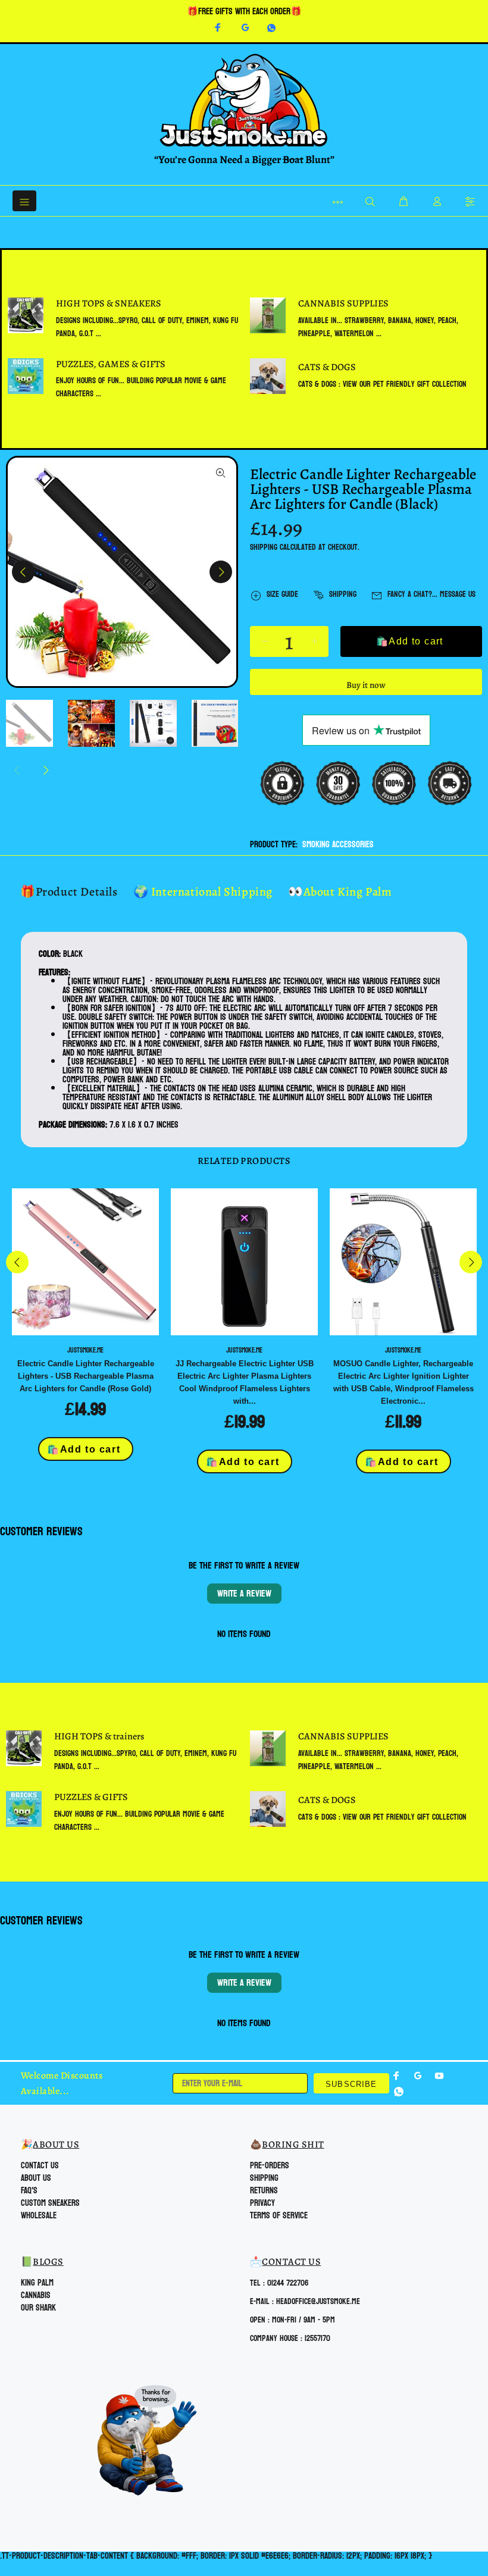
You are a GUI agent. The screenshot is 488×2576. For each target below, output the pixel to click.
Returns (264, 2191)
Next (221, 572)
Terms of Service (279, 2216)
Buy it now (366, 685)
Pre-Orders (270, 2166)
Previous (23, 572)
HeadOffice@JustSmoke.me (318, 2301)
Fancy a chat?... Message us (431, 594)
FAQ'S (29, 2191)
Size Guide (282, 594)
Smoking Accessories (338, 845)
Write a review (244, 1593)
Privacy (262, 2203)
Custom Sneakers (50, 2203)
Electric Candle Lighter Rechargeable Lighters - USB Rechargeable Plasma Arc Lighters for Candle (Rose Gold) (86, 1376)
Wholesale (39, 2216)
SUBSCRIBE (351, 2084)
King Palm (37, 2283)
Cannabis (36, 2295)
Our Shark (38, 2308)
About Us (36, 2178)
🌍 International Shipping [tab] (203, 892)
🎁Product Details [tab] (69, 892)
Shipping (264, 547)
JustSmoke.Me (85, 1350)
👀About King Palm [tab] (340, 892)
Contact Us (40, 2166)
